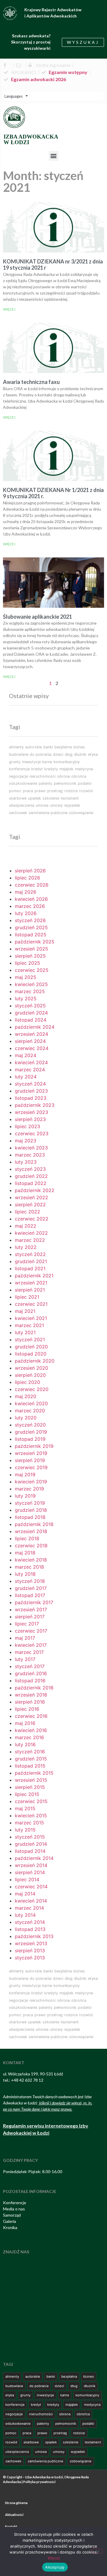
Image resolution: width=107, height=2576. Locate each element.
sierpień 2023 (30, 1119)
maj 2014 (25, 1894)
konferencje (19, 769)
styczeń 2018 (30, 1581)
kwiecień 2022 (31, 1233)
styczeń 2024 (30, 1084)
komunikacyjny (67, 762)
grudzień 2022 (31, 1176)
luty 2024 (26, 1077)
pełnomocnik (65, 783)
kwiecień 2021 (31, 1318)
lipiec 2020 (27, 1382)
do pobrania (41, 754)
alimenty (16, 747)
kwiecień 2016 (31, 1730)
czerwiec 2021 (31, 1304)
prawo (40, 791)
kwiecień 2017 (31, 1645)
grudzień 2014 (31, 1844)
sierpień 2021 (30, 1290)
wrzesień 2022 (32, 1197)
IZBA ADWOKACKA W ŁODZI (31, 139)
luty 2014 (25, 1915)
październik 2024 (35, 1027)
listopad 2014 (30, 1851)
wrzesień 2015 (31, 1780)
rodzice (71, 791)
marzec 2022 (30, 1240)
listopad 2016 (30, 1681)
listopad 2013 (30, 1929)
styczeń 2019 (30, 1503)
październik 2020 (35, 1361)
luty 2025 (26, 998)
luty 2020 (26, 1418)
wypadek (72, 805)
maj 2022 (26, 1226)
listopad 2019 (30, 1439)
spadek (34, 798)
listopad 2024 (31, 1020)
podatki (85, 783)
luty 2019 (25, 1496)
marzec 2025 (30, 991)
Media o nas (14, 2209)
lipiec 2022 (27, 1212)
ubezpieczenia (22, 805)
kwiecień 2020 (31, 1403)
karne (47, 762)
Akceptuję (55, 2567)
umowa (42, 805)
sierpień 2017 (30, 1617)
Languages (14, 96)
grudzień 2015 (31, 1759)
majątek (66, 769)
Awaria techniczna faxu (31, 382)
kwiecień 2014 (31, 1901)
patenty (45, 783)
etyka (93, 754)
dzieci (58, 754)
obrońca (79, 776)
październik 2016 (34, 1688)
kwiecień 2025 (31, 984)
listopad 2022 (31, 1183)
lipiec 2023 (27, 1126)
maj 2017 (25, 1638)
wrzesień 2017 (31, 1609)
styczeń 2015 (30, 1837)
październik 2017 (34, 1602)
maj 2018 (25, 1553)
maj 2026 (26, 892)
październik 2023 (35, 1105)
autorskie (34, 747)
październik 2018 (34, 1524)
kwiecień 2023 (31, 1148)
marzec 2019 (29, 1489)
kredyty (51, 769)
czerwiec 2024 (32, 1048)
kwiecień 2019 (31, 1482)
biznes (79, 747)
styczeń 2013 (30, 1958)
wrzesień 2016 (31, 1695)
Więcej (9, 309)
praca (28, 791)
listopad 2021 (30, 1268)
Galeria (10, 2221)
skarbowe (18, 798)
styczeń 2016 (30, 1752)
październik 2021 (34, 1276)
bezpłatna (63, 747)
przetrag (55, 791)
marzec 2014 (29, 1908)
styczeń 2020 (30, 1425)
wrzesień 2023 (32, 1112)
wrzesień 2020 (32, 1368)
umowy (56, 805)
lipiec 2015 (27, 1794)
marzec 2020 (30, 1411)
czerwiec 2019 (31, 1467)
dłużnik (80, 754)
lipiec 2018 (27, 1538)
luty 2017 (25, 1659)
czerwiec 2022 (32, 1219)
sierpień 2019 (30, 1460)
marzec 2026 (30, 906)
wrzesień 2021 (31, 1283)
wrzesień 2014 (31, 1865)
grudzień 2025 (31, 927)
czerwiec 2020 (32, 1389)
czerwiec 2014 (31, 1887)
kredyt (37, 769)
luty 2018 (25, 1574)
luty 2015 (25, 1830)
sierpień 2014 (30, 1872)
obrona (63, 776)
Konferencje (15, 2203)
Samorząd (12, 2215)
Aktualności (14, 2515)
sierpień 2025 (30, 956)
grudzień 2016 (31, 1673)
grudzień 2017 (31, 1588)
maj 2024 (26, 1055)
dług (69, 754)
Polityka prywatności (39, 2482)
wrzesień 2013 (31, 1943)
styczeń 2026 (30, 920)
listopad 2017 (30, 1595)
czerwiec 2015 (31, 1801)
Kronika (10, 2227)
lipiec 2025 (27, 963)
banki (48, 747)
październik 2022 (35, 1190)
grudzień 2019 (31, 1432)
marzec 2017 (29, 1652)
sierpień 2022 (30, 1205)
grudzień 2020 (31, 1347)
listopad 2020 (31, 1354)
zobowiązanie (81, 813)
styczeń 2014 (30, 1922)
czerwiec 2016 (31, 1716)
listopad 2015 (30, 1766)
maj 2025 (26, 977)
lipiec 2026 (27, 878)
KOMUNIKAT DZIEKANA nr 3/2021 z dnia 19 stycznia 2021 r (53, 265)
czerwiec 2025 (32, 970)
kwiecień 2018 (31, 1560)
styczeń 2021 (30, 1340)
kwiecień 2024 (31, 1062)
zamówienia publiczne (48, 813)
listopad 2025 (31, 935)
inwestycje (31, 762)
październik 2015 (34, 1773)
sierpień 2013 (30, 1951)
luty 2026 (26, 913)
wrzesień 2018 (31, 1531)
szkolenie (51, 798)
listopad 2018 (30, 1517)
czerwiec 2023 (32, 1133)
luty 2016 (25, 1744)
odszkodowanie (23, 783)
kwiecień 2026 (31, 899)
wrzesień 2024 (32, 1034)
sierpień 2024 (30, 1041)
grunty (15, 762)
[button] (54, 156)
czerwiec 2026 (32, 885)
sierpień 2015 (30, 1787)
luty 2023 (26, 1162)
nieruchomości (43, 776)
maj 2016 (25, 1723)
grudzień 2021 (31, 1261)
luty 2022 (26, 1247)
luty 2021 (25, 1332)
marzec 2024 (30, 1070)
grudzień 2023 (31, 1091)
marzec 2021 (29, 1325)
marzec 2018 (29, 1567)
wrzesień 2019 (31, 1453)
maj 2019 (25, 1474)
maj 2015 (25, 1808)
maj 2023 (26, 1141)
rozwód (86, 791)
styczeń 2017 (30, 1666)
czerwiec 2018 (31, 1546)
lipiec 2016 (27, 1709)
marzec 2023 (30, 1155)
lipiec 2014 (27, 1879)
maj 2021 (25, 1311)
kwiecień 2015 (31, 1816)
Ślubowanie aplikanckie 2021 (37, 617)
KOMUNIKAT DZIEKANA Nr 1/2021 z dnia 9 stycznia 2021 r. (53, 493)
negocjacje (18, 776)
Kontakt (11, 2526)
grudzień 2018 (31, 1510)
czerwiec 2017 (31, 1631)
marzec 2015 (29, 1823)
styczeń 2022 (30, 1254)
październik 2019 (34, 1446)
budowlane (19, 754)
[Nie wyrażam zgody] (97, 2551)
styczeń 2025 (30, 1006)
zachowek (18, 813)
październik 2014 (34, 1858)
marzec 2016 (29, 1737)
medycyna (84, 769)
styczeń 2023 (30, 1169)
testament (70, 798)
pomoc (15, 791)
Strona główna (16, 2503)
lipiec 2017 (27, 1624)
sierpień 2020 (30, 1375)
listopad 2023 (31, 1098)
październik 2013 (34, 1936)
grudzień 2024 (31, 1013)
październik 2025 (35, 942)
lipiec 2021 (27, 1297)
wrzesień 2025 (32, 949)
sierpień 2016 (30, 1702)
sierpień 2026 (30, 871)
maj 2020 (26, 1396)
